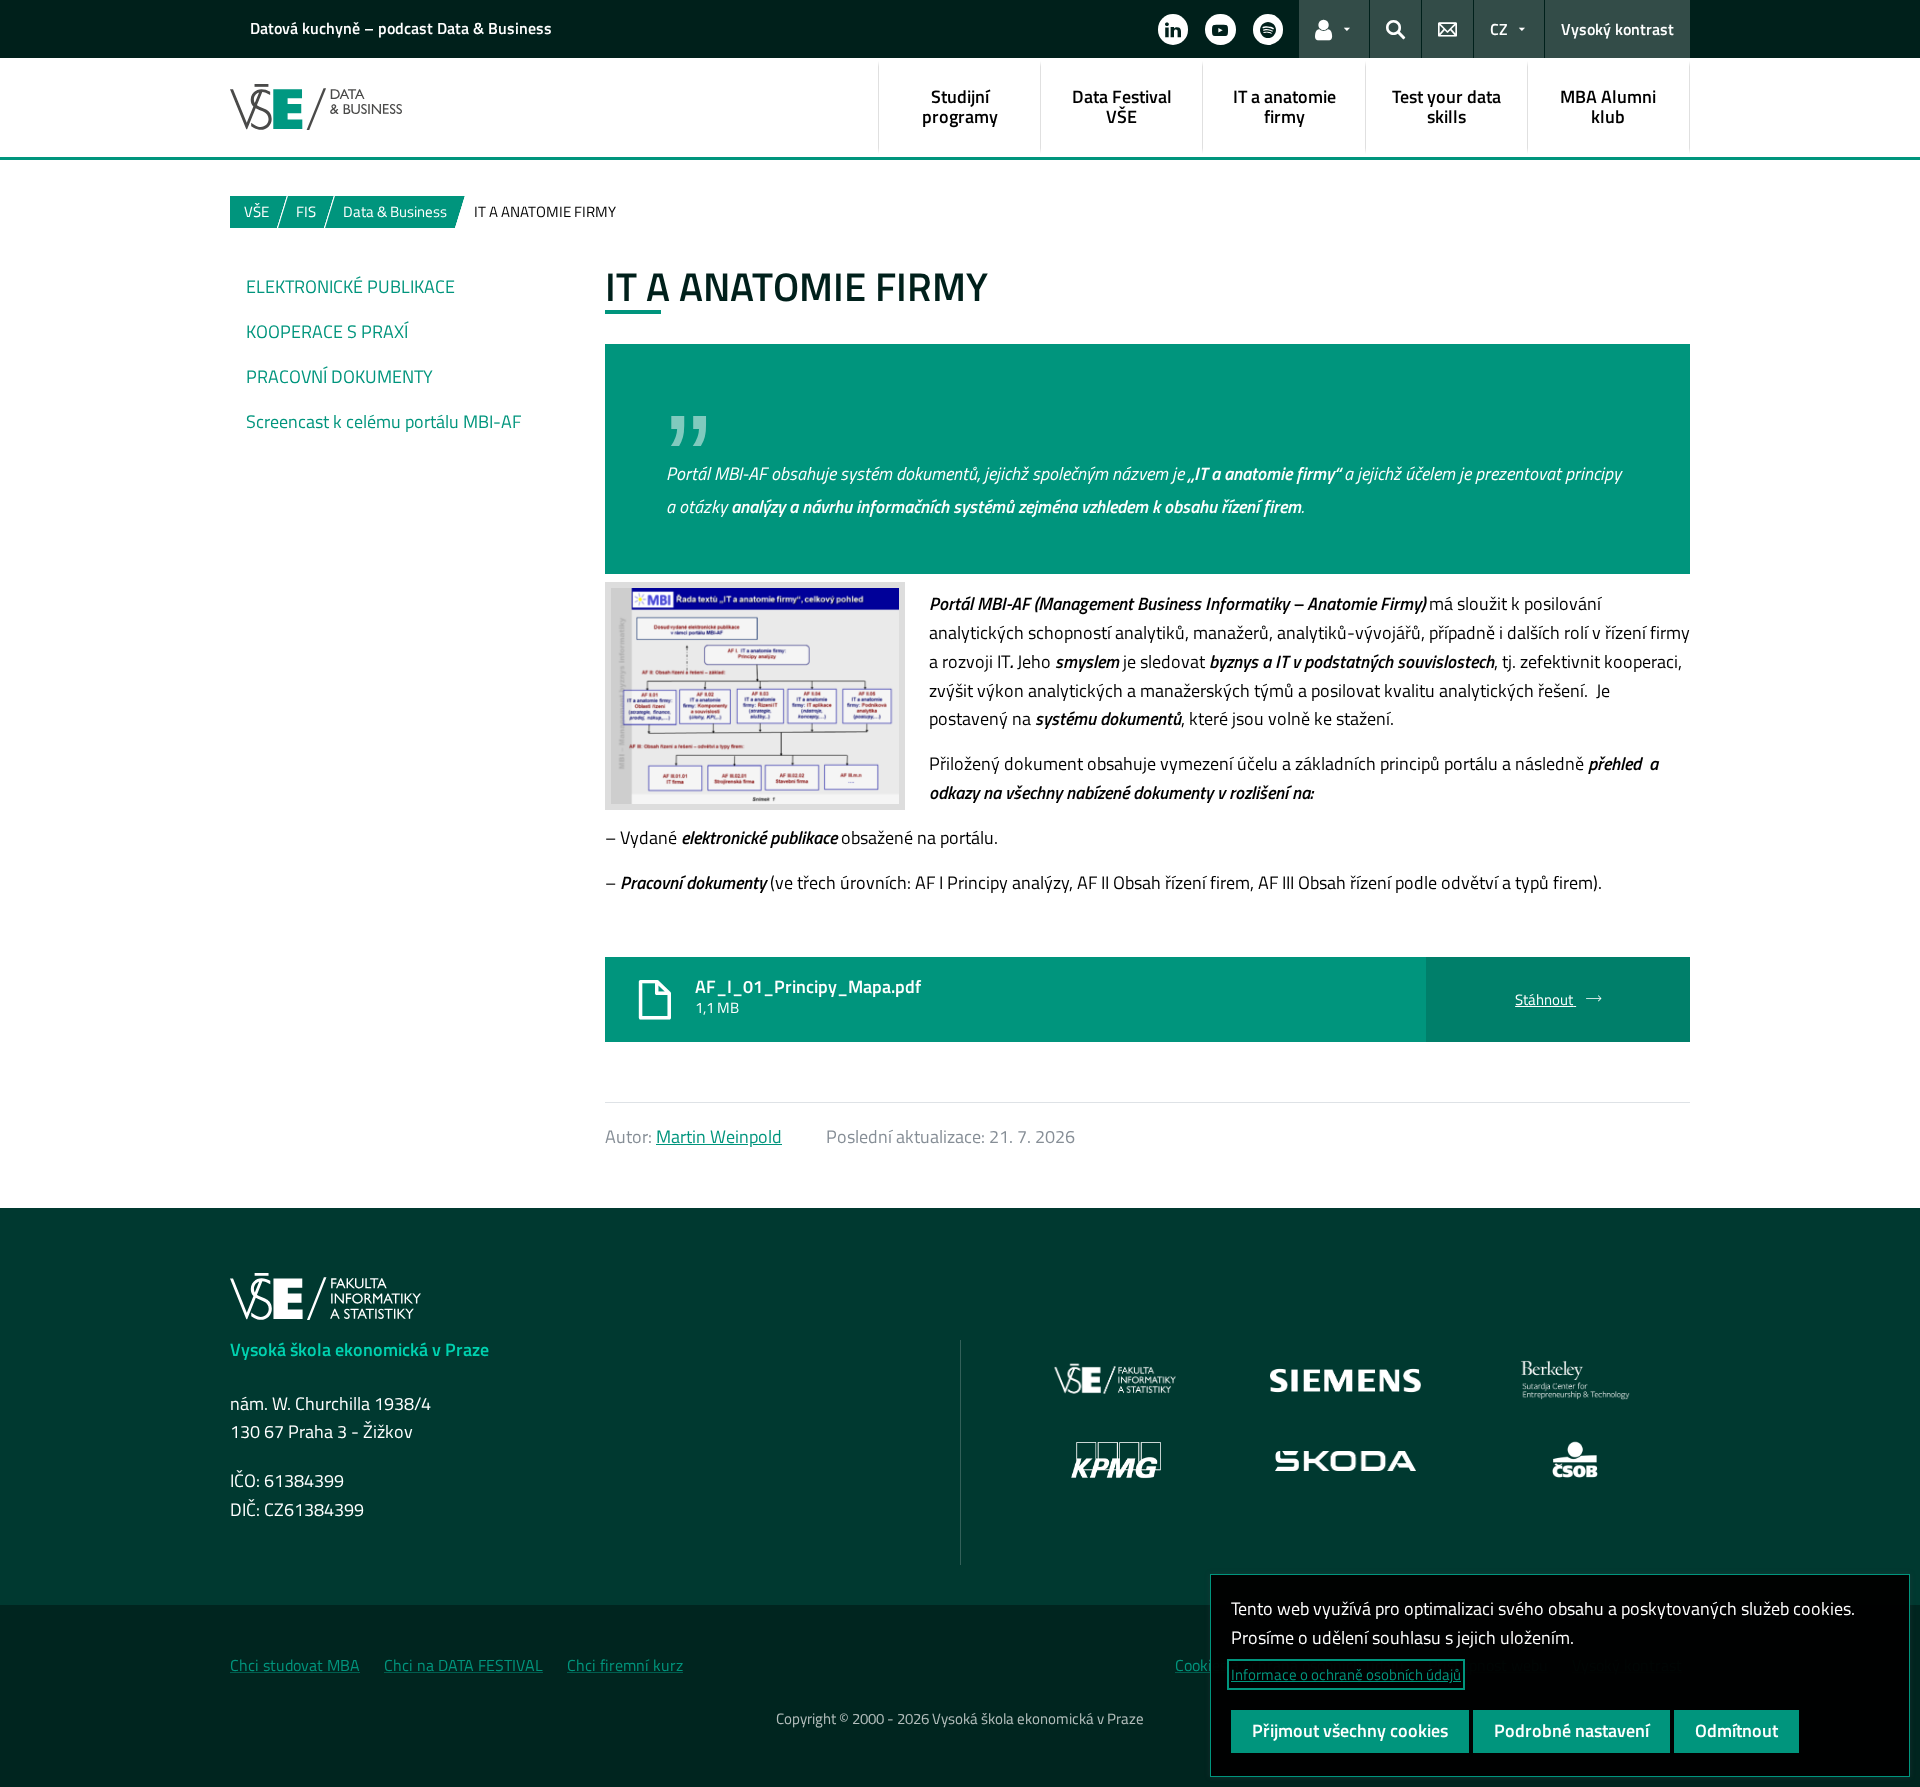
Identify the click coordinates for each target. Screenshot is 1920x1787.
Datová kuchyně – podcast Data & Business (401, 28)
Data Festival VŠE (1122, 106)
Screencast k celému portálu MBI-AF (383, 421)
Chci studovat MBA (295, 1665)
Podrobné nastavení (1571, 1730)
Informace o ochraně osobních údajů (1346, 1674)
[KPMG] (1116, 1460)
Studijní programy (960, 106)
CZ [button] (1499, 29)
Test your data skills (1446, 106)
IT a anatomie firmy (1284, 106)
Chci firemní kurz (625, 1665)
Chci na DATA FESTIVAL (463, 1665)
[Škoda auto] (1346, 1459)
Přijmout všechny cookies (1350, 1730)
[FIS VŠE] (1116, 1380)
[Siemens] (1346, 1380)
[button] (1173, 29)
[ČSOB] (1575, 1460)
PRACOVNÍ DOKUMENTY (339, 376)
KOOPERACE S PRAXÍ (327, 331)
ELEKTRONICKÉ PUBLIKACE (350, 286)
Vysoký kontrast (1617, 29)
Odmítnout (1736, 1730)
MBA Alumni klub (1608, 106)
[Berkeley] (1575, 1380)
